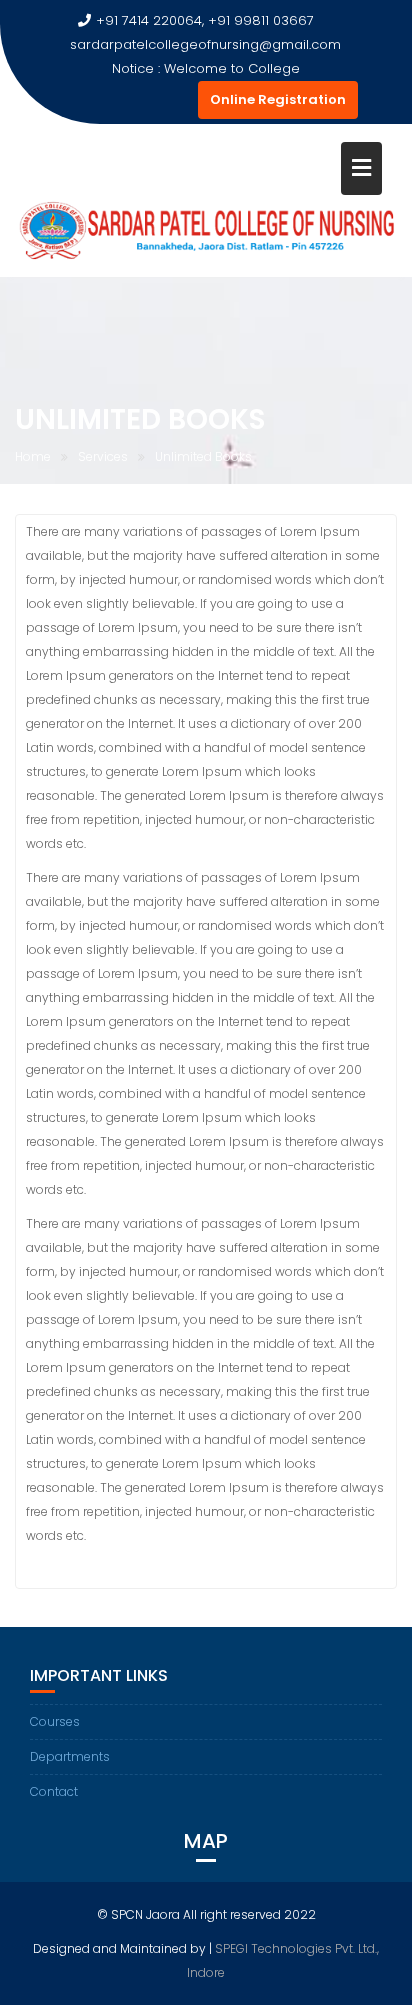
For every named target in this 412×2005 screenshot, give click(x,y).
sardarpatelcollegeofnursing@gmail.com (205, 44)
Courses (55, 1721)
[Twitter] (106, 100)
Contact (54, 1791)
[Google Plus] (178, 100)
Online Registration (278, 99)
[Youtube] (142, 100)
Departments (70, 1756)
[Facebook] (70, 100)
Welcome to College (232, 68)
